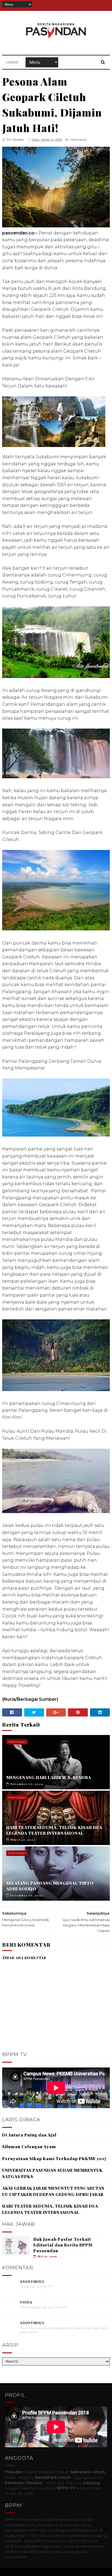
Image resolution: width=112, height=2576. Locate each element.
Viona (26, 2302)
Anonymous (32, 2282)
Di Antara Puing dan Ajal (29, 2135)
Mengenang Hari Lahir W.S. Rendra (49, 1777)
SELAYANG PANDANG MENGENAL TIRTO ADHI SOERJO (50, 1886)
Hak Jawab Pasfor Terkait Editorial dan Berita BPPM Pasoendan (63, 2245)
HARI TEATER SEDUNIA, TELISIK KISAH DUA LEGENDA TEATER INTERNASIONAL (54, 1830)
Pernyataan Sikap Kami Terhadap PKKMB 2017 (54, 2158)
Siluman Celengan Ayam (29, 2147)
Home (13, 62)
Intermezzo (78, 140)
